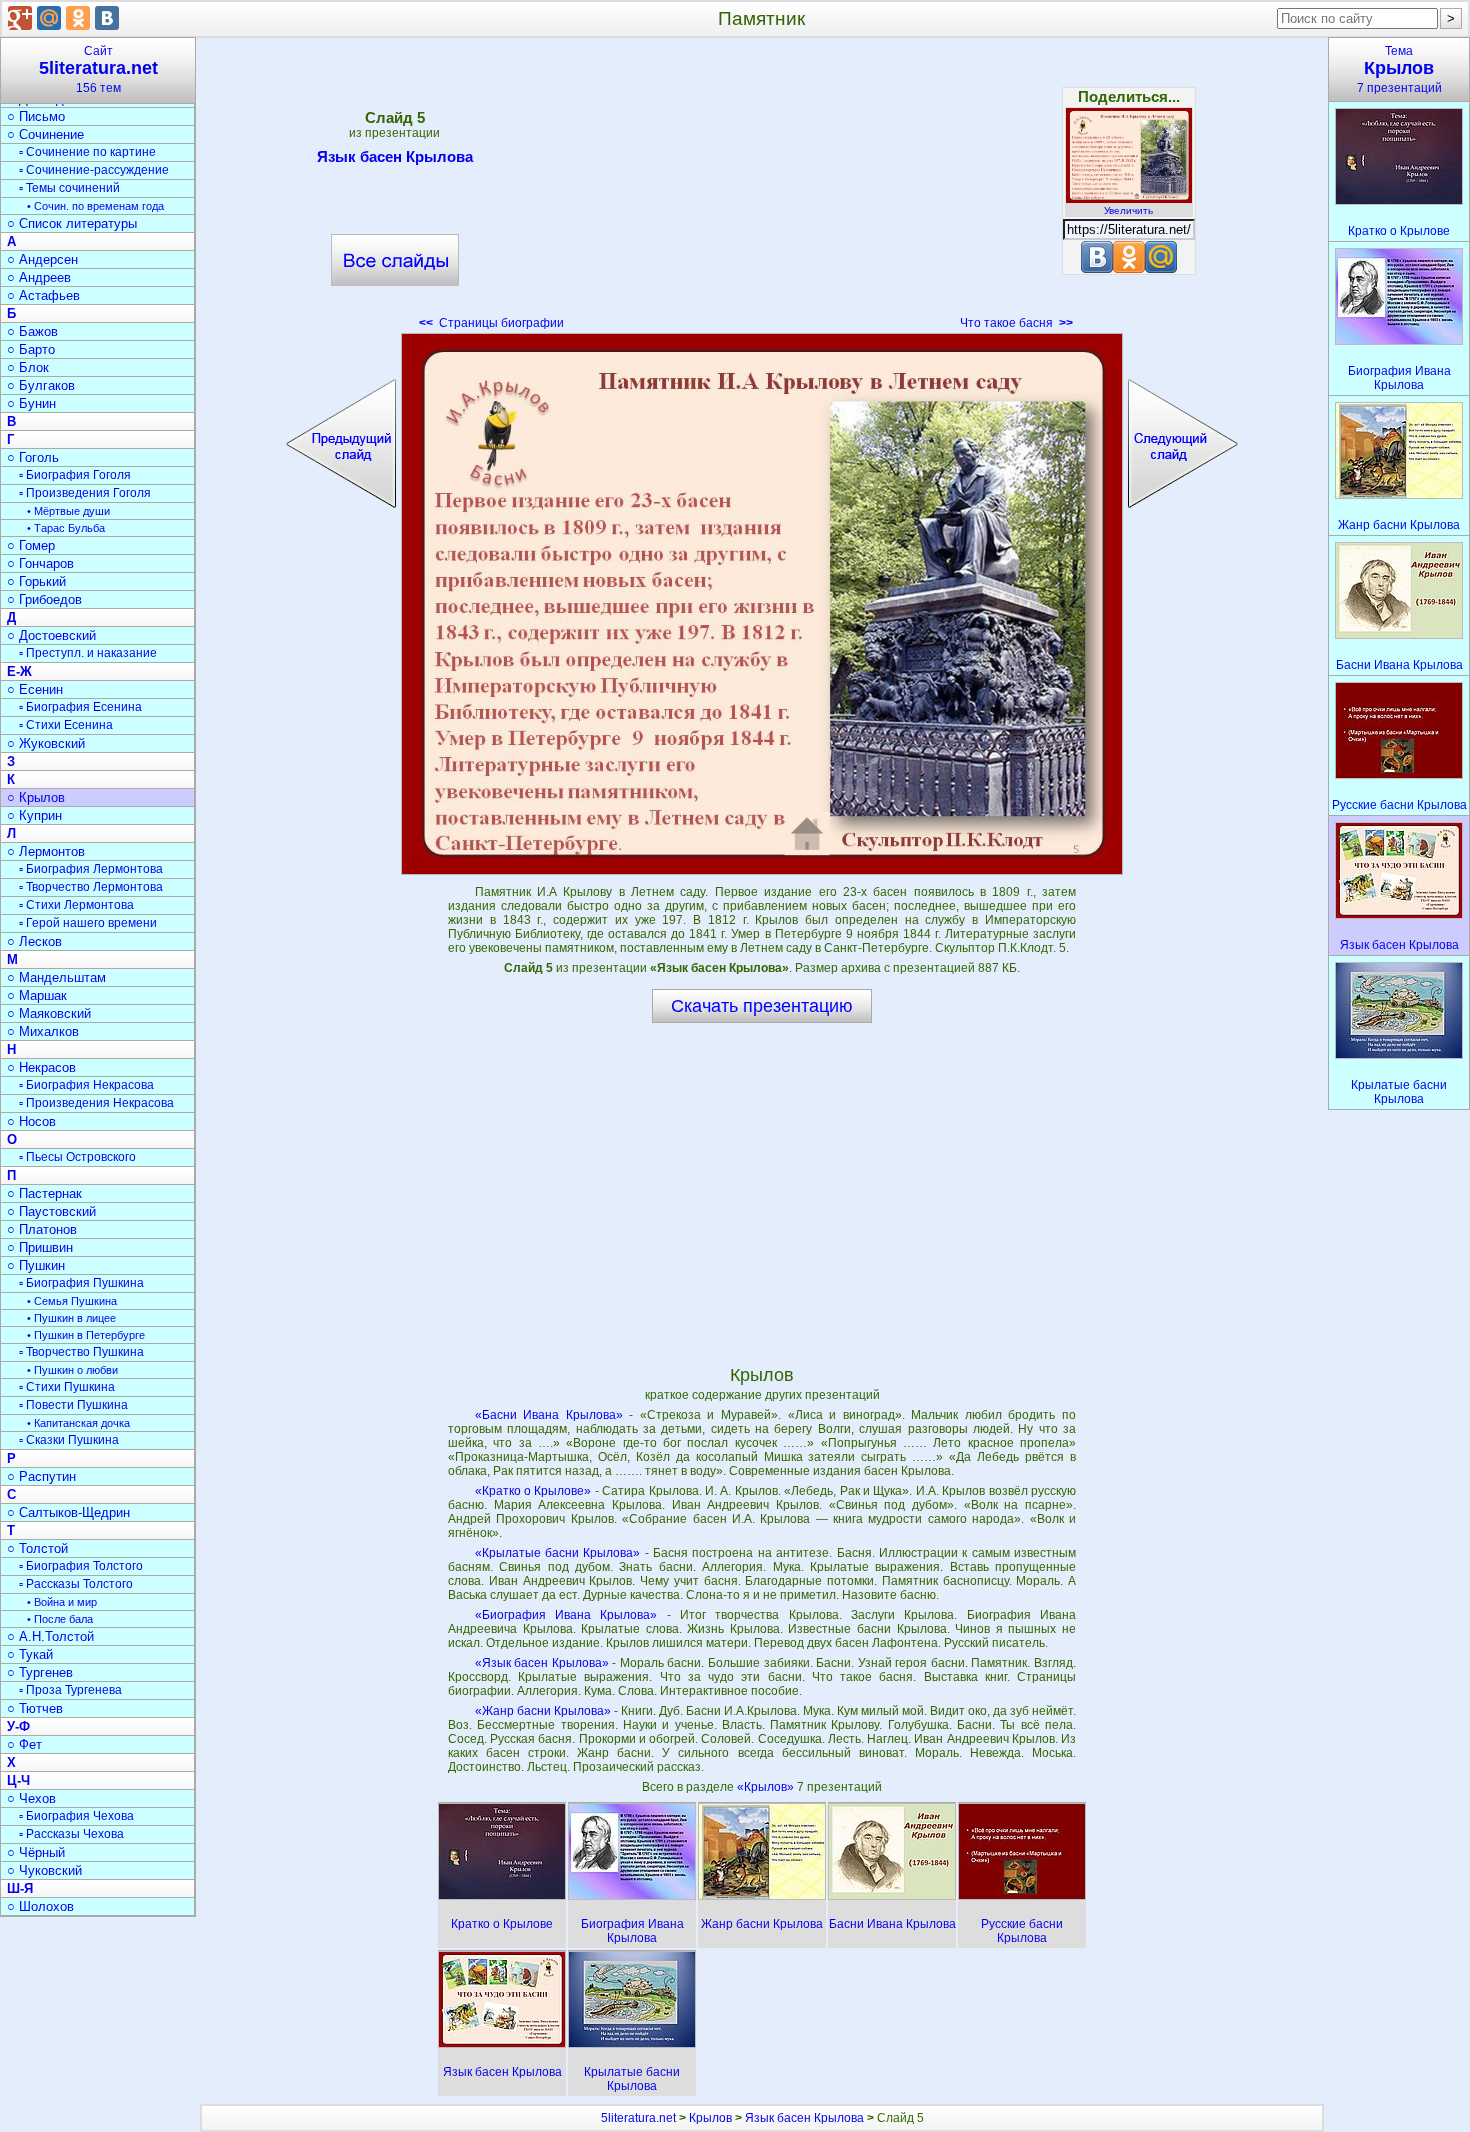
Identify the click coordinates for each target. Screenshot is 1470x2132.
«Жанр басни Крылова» (543, 1711)
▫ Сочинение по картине (87, 152)
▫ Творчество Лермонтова (91, 887)
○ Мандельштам (56, 977)
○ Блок (28, 367)
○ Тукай (30, 1654)
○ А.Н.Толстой (50, 1636)
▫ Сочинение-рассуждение (94, 170)
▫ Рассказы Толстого (76, 1584)
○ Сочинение (45, 134)
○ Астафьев (43, 295)
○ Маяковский (49, 1013)
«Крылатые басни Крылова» (558, 1553)
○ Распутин (41, 1476)
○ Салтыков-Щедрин (68, 1512)
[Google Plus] (20, 18)
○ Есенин (35, 689)
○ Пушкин (36, 1265)
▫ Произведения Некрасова (96, 1103)
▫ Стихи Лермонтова (76, 905)
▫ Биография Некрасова (86, 1085)
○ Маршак (37, 995)
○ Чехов (31, 1798)
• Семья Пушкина (72, 1301)
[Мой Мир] (49, 18)
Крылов (710, 2118)
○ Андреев (39, 277)
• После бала (60, 1619)
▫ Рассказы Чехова (71, 1834)
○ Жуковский (46, 743)
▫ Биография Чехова (76, 1816)
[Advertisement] (762, 190)
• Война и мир (62, 1602)
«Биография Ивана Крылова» (566, 1615)
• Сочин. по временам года (95, 206)
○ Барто (31, 349)
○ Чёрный (36, 1852)
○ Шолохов (40, 1906)
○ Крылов (36, 797)
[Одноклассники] (78, 18)
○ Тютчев (35, 1708)
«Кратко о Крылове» (533, 1491)
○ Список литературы (72, 223)
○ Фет (24, 1744)
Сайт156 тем (98, 69)
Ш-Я (20, 1888)
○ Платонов (42, 1229)
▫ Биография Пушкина (81, 1283)
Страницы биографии (491, 323)
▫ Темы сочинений (69, 188)
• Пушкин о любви (72, 1370)
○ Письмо (36, 116)
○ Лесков (34, 941)
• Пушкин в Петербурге (86, 1335)
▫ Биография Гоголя (75, 475)
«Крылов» (767, 1787)
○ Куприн (34, 815)
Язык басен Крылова (395, 156)
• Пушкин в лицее (71, 1318)
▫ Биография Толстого (81, 1566)
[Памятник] (762, 604)
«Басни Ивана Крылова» (549, 1415)
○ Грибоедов (44, 599)
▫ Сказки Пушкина (69, 1440)
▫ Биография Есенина (80, 707)
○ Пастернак (44, 1193)
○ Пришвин (40, 1247)
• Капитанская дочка (78, 1423)
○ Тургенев (40, 1672)
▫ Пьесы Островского (77, 1157)
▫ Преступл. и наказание (88, 653)
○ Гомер (31, 545)
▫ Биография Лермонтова (91, 869)
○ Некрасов (41, 1067)
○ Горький (36, 581)
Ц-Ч (18, 1780)
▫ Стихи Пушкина (67, 1387)
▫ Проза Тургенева (70, 1690)
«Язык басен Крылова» (542, 1663)
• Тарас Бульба (66, 528)
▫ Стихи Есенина (66, 725)
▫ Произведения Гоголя (85, 493)
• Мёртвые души (68, 511)
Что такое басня (1016, 323)
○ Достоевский (51, 635)
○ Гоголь (33, 457)
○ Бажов (32, 331)
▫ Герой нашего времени (88, 923)
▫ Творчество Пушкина (81, 1352)
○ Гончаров (40, 563)
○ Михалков (43, 1031)
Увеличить (1128, 210)
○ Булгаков (41, 385)
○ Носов (31, 1121)
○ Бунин (31, 403)
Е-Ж (19, 671)
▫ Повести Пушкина (73, 1405)
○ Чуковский (44, 1870)
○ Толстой (37, 1548)
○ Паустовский (51, 1211)
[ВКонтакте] (107, 18)
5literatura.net (638, 2118)
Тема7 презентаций (1399, 69)
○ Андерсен (42, 259)
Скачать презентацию (762, 1006)
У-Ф (18, 1726)
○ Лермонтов (46, 851)
